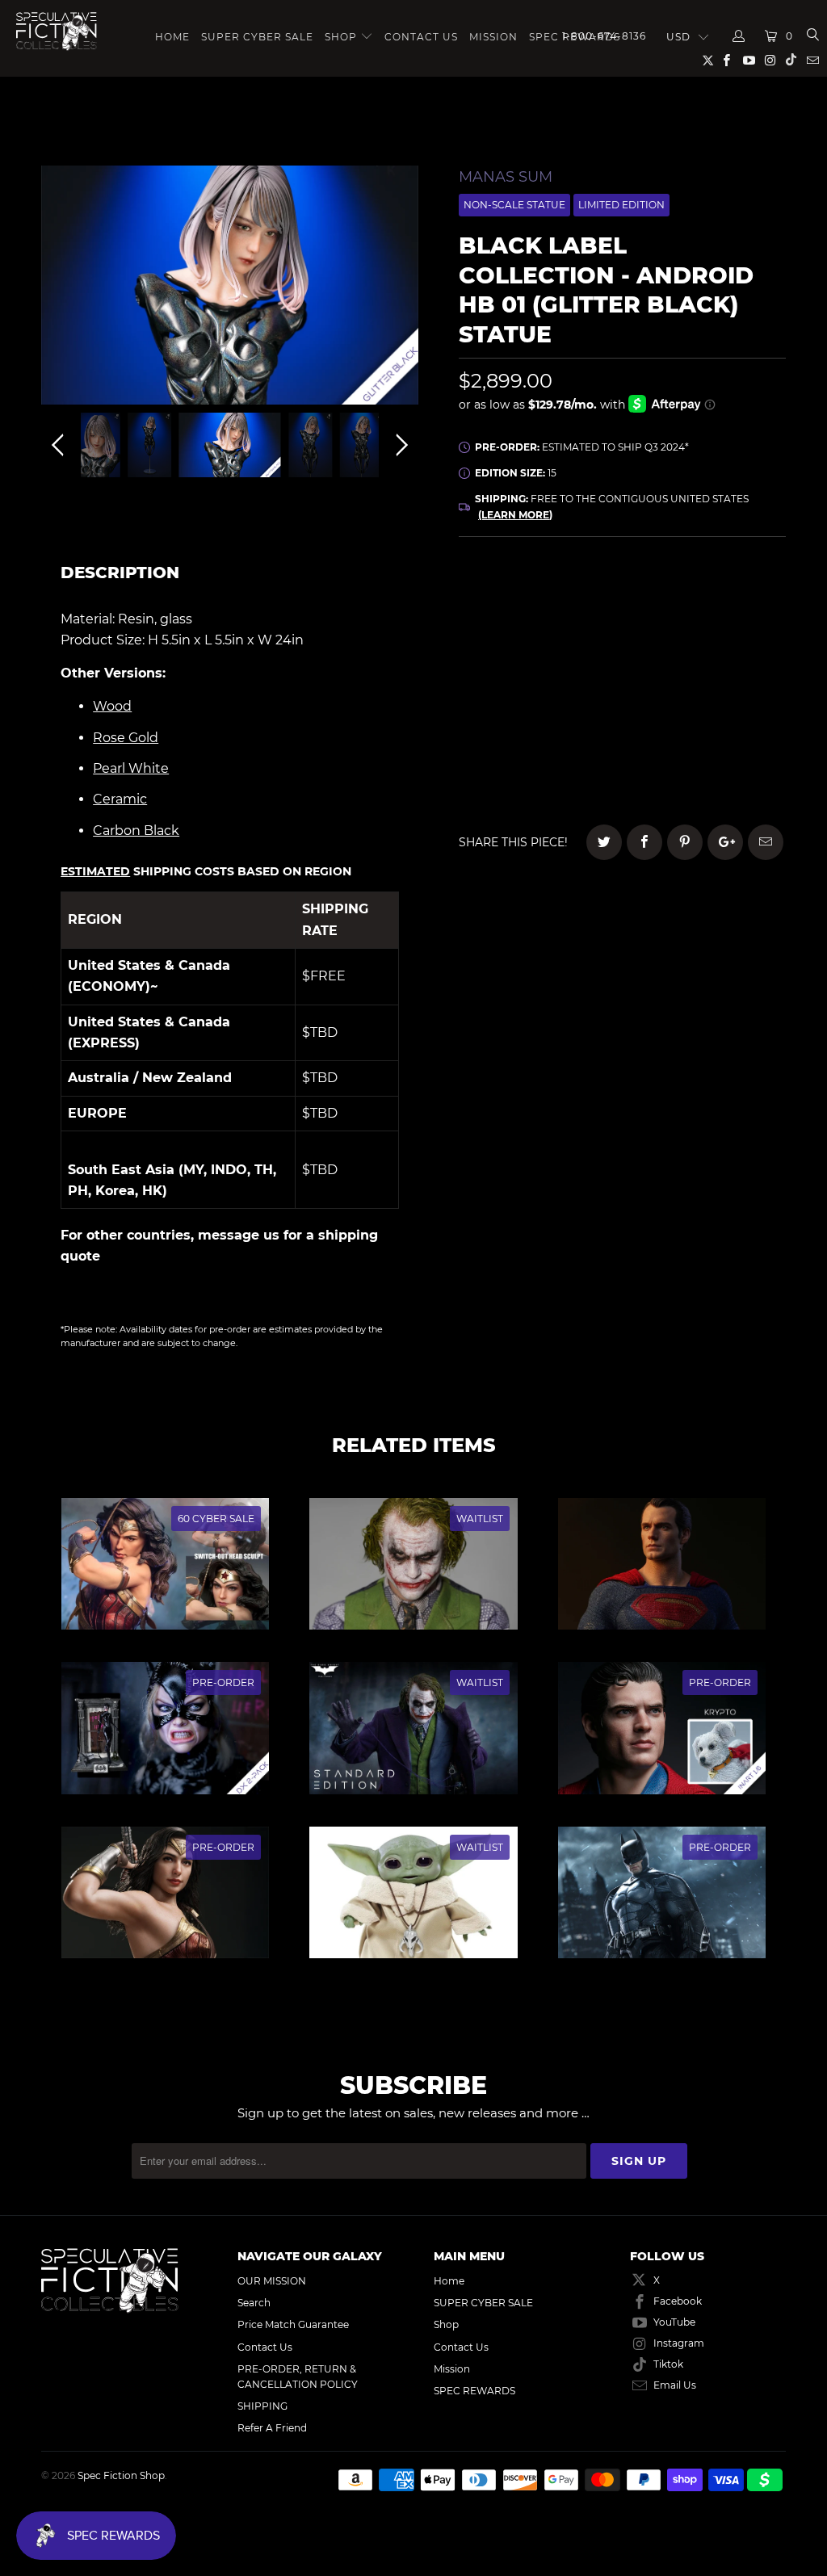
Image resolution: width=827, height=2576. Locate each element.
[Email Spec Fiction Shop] (812, 62)
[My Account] (739, 36)
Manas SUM (506, 177)
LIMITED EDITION (621, 205)
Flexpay (716, 643)
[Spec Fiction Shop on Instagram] (770, 62)
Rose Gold (126, 738)
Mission (493, 37)
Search (254, 2303)
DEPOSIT (541, 643)
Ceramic (120, 799)
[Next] (399, 289)
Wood (112, 706)
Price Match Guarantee (293, 2324)
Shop (341, 37)
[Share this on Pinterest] (685, 842)
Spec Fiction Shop (121, 2475)
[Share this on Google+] (725, 842)
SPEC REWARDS (474, 2391)
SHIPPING (262, 2406)
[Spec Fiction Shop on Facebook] (726, 62)
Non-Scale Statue (514, 205)
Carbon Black (136, 831)
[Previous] (61, 289)
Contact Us (421, 37)
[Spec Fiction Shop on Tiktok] (791, 62)
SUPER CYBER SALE (257, 37)
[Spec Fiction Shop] (57, 31)
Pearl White (131, 768)
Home (172, 37)
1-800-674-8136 (604, 36)
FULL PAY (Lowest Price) (622, 598)
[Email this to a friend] (766, 842)
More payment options (717, 775)
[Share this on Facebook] (644, 842)
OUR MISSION (272, 2281)
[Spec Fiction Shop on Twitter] (709, 63)
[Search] (812, 36)
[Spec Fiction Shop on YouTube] (747, 62)
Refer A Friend (272, 2428)
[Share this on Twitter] (604, 842)
